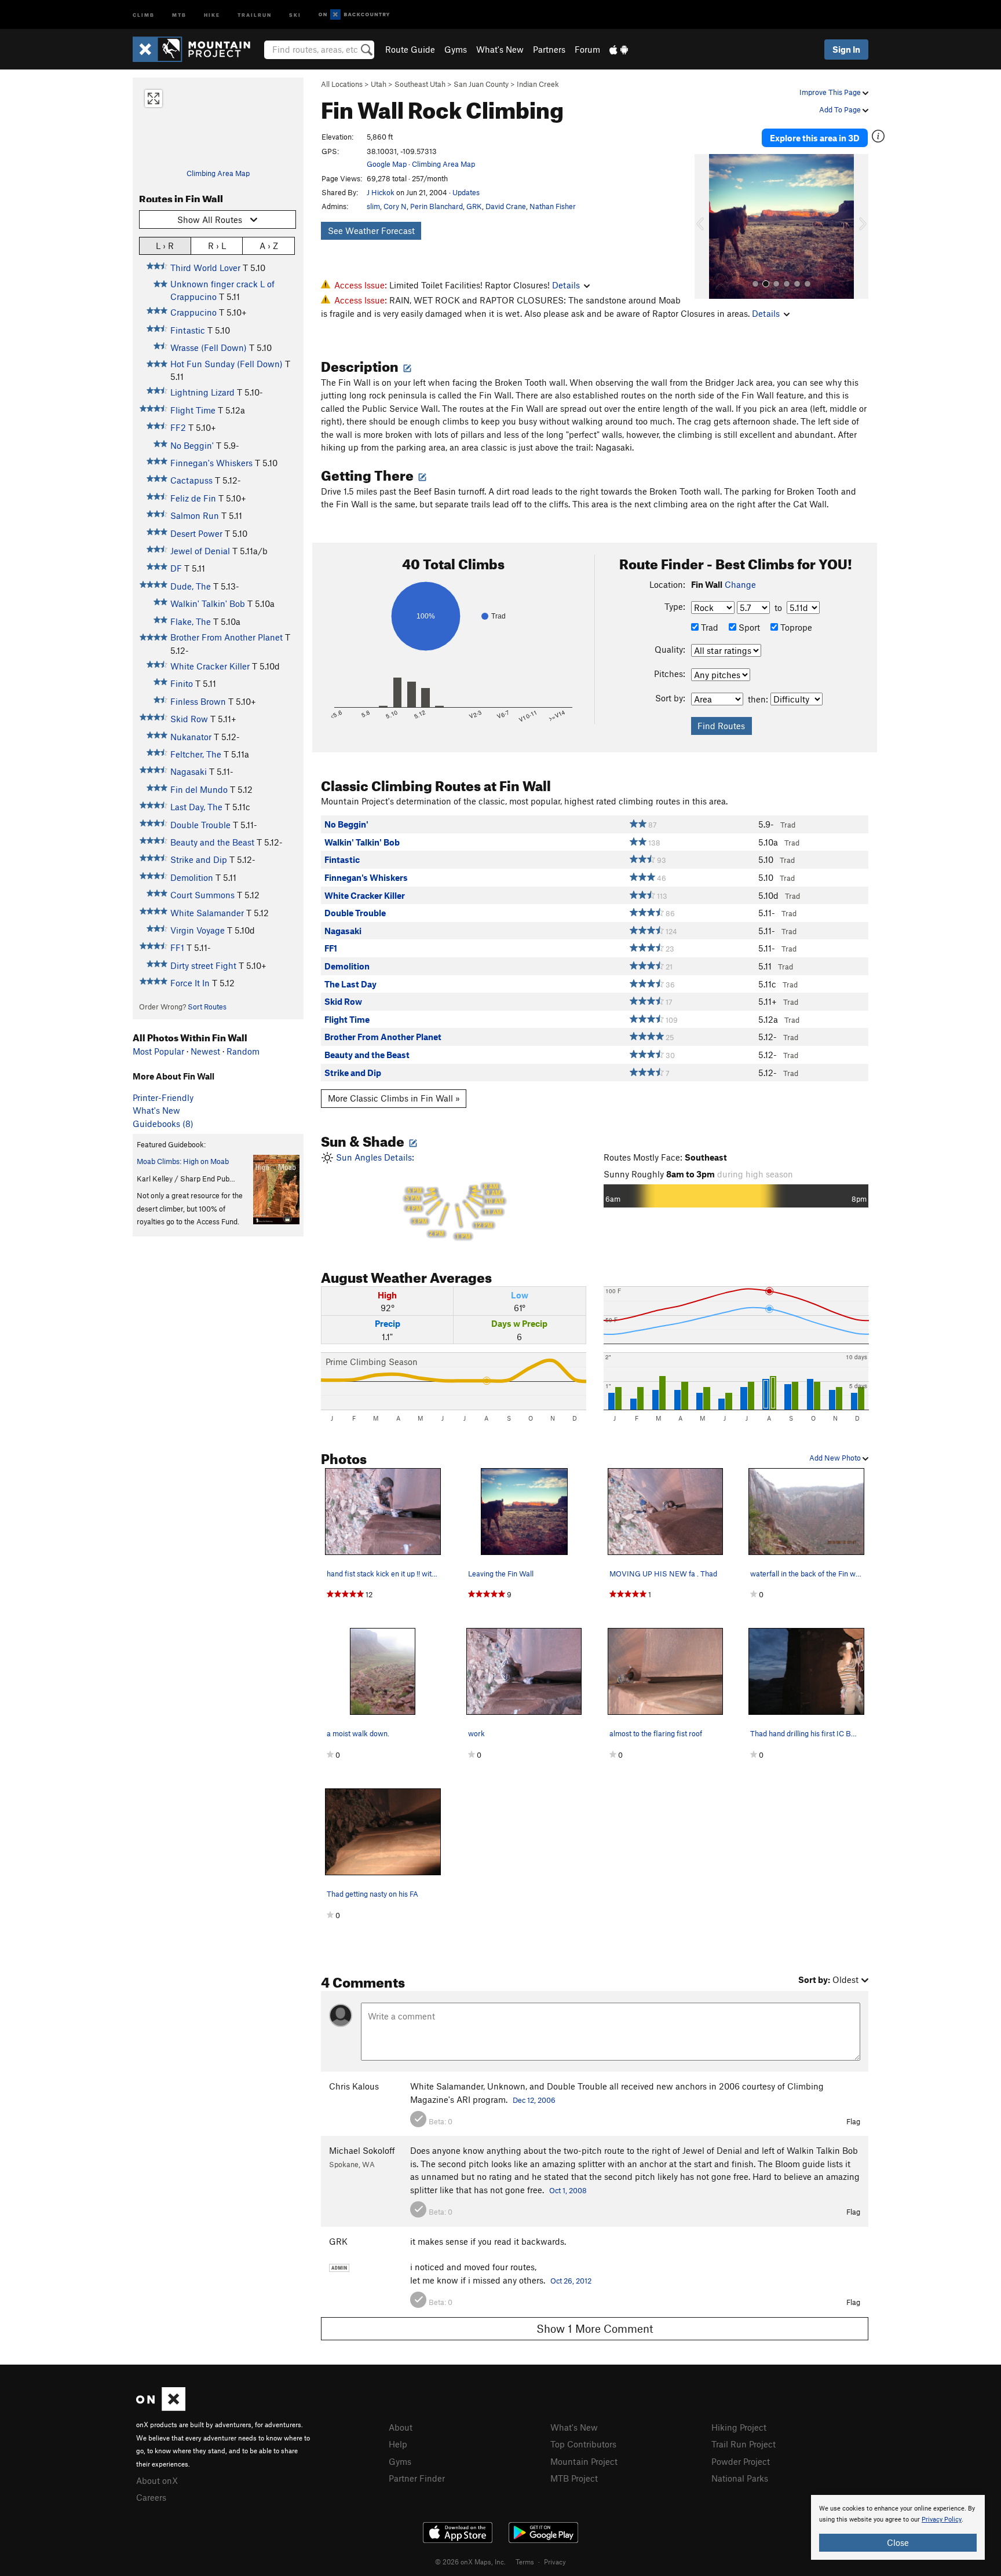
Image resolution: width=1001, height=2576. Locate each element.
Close (898, 2542)
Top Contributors (583, 2444)
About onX (157, 2480)
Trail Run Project (744, 2444)
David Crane (506, 206)
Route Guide (410, 49)
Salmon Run (195, 515)
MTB (179, 14)
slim (373, 206)
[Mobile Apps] (619, 49)
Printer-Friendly (163, 1097)
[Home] (197, 49)
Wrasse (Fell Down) (209, 347)
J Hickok (381, 192)
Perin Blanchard (436, 206)
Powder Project (741, 2461)
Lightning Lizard (202, 392)
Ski (295, 14)
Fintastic (188, 330)
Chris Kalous (354, 2086)
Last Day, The (196, 807)
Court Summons (202, 895)
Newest (205, 1051)
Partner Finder (417, 2478)
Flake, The (191, 621)
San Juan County (481, 84)
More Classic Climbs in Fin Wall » (394, 1098)
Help (398, 2444)
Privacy (555, 2562)
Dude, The (191, 586)
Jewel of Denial (200, 551)
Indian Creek (538, 84)
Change (740, 584)
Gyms (456, 49)
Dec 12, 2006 (534, 2100)
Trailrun (255, 14)
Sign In (846, 49)
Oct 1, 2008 (568, 2190)
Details (566, 285)
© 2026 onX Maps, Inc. (470, 2562)
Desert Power (196, 533)
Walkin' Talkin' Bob (208, 603)
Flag (853, 2121)
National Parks (740, 2478)
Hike (212, 14)
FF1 (177, 947)
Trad (708, 627)
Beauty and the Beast (212, 842)
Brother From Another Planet (226, 637)
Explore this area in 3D (815, 138)
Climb (144, 14)
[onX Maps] (161, 2407)
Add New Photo (836, 1458)
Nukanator (191, 737)
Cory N (395, 206)
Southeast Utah (420, 84)
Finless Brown (198, 701)
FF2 (178, 427)
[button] (706, 226)
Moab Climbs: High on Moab (183, 1161)
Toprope (795, 627)
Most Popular (158, 1051)
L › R (165, 246)
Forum (587, 49)
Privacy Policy (942, 2520)
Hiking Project (739, 2427)
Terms (525, 2562)
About (401, 2427)
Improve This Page (831, 92)
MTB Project (574, 2478)
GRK (474, 206)
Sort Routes (207, 1007)
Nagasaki (189, 771)
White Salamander (207, 913)
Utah (379, 84)
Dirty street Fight (203, 965)
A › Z (269, 246)
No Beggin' (192, 445)
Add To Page (841, 109)
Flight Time (193, 410)
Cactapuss (191, 480)
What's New (500, 49)
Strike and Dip (199, 859)
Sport (748, 627)
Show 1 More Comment (595, 2328)
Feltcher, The (196, 754)
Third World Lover (205, 268)
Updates (466, 192)
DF (176, 568)
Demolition (192, 877)
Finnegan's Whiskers (211, 463)
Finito (182, 683)
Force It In (190, 983)
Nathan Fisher (553, 206)
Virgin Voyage (198, 930)
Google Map (387, 164)
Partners (549, 49)
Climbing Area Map (218, 173)
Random (243, 1051)
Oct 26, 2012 (571, 2281)
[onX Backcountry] (354, 15)
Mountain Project (584, 2461)
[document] (898, 2527)
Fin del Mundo (199, 789)
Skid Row (189, 719)
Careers (151, 2497)
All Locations (342, 84)
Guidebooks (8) (163, 1124)
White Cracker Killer (210, 666)
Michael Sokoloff (362, 2150)
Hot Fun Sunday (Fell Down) (226, 364)
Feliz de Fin (193, 498)
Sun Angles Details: (419, 1196)
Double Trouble (200, 825)
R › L (217, 246)
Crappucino (193, 312)
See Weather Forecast (371, 230)
